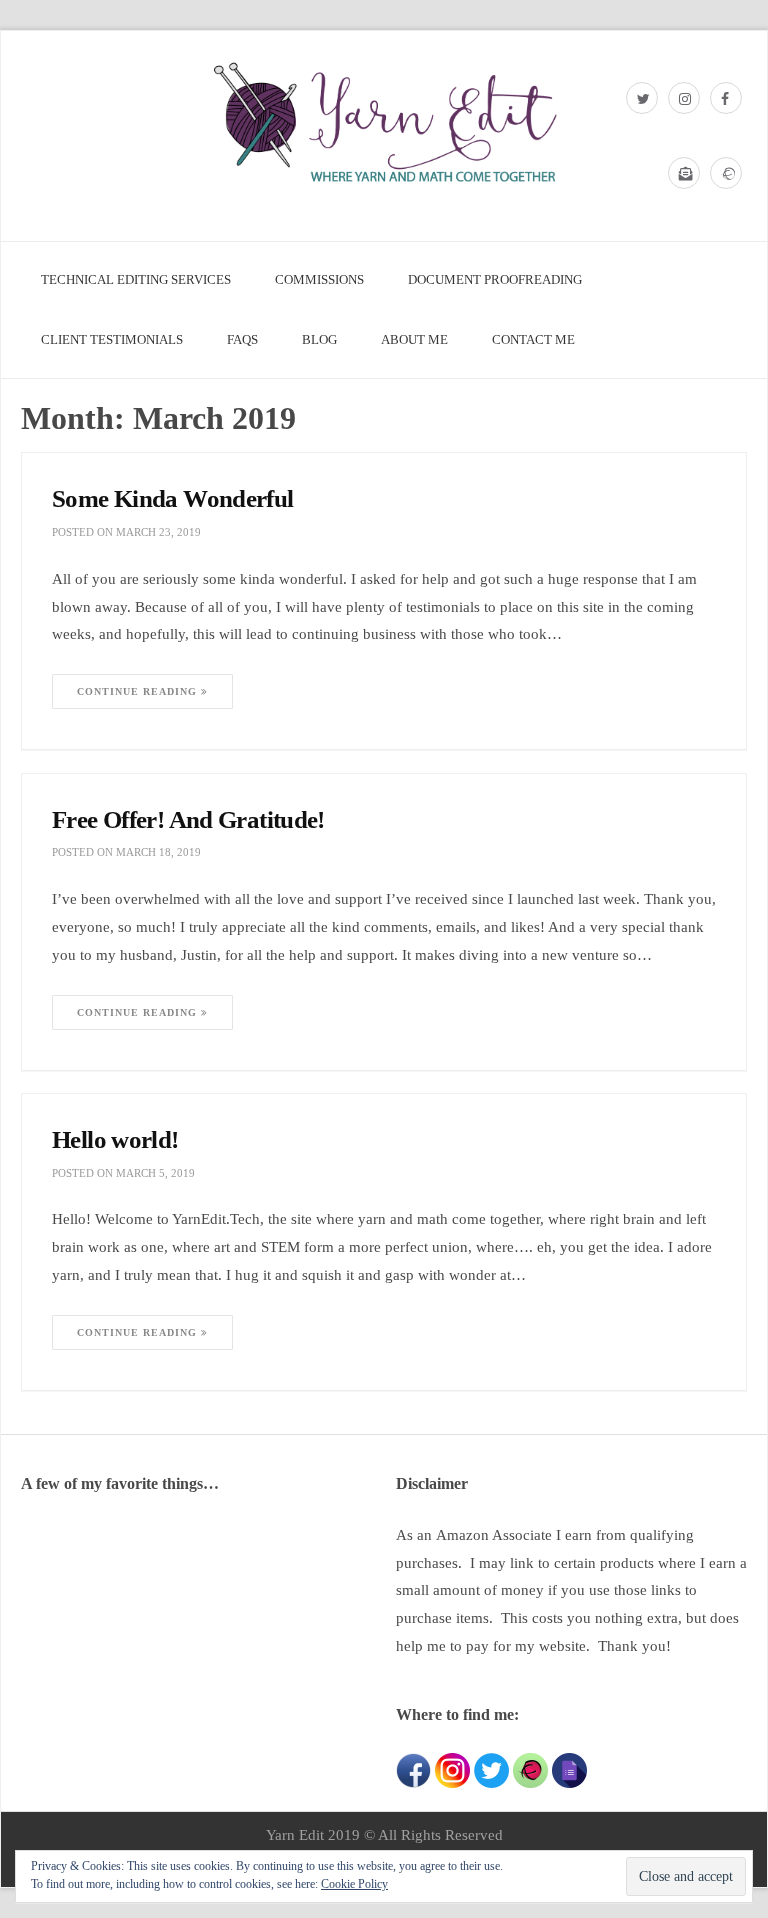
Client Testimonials (112, 339)
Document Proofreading (495, 279)
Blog (319, 339)
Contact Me (533, 339)
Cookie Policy (354, 1884)
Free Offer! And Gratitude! (188, 819)
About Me (414, 339)
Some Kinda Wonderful (173, 498)
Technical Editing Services (136, 279)
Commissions (319, 279)
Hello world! (115, 1139)
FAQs (242, 339)
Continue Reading (139, 691)
